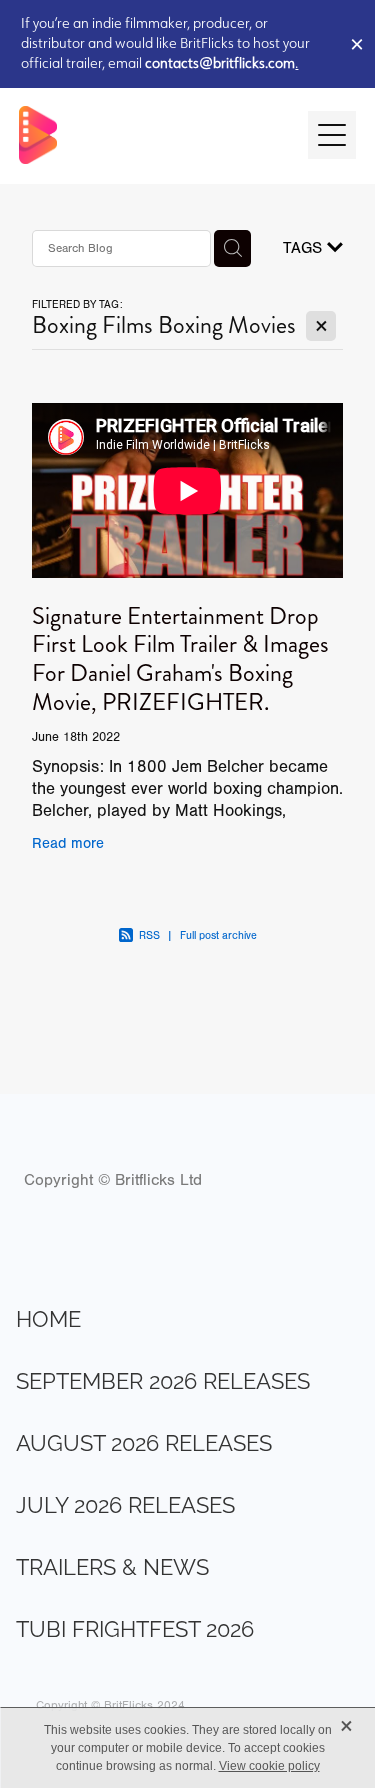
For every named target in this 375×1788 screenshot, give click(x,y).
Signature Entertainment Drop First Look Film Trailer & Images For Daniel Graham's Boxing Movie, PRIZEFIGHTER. (180, 659)
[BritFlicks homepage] (154, 135)
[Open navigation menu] (332, 135)
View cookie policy (269, 1766)
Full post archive (218, 935)
